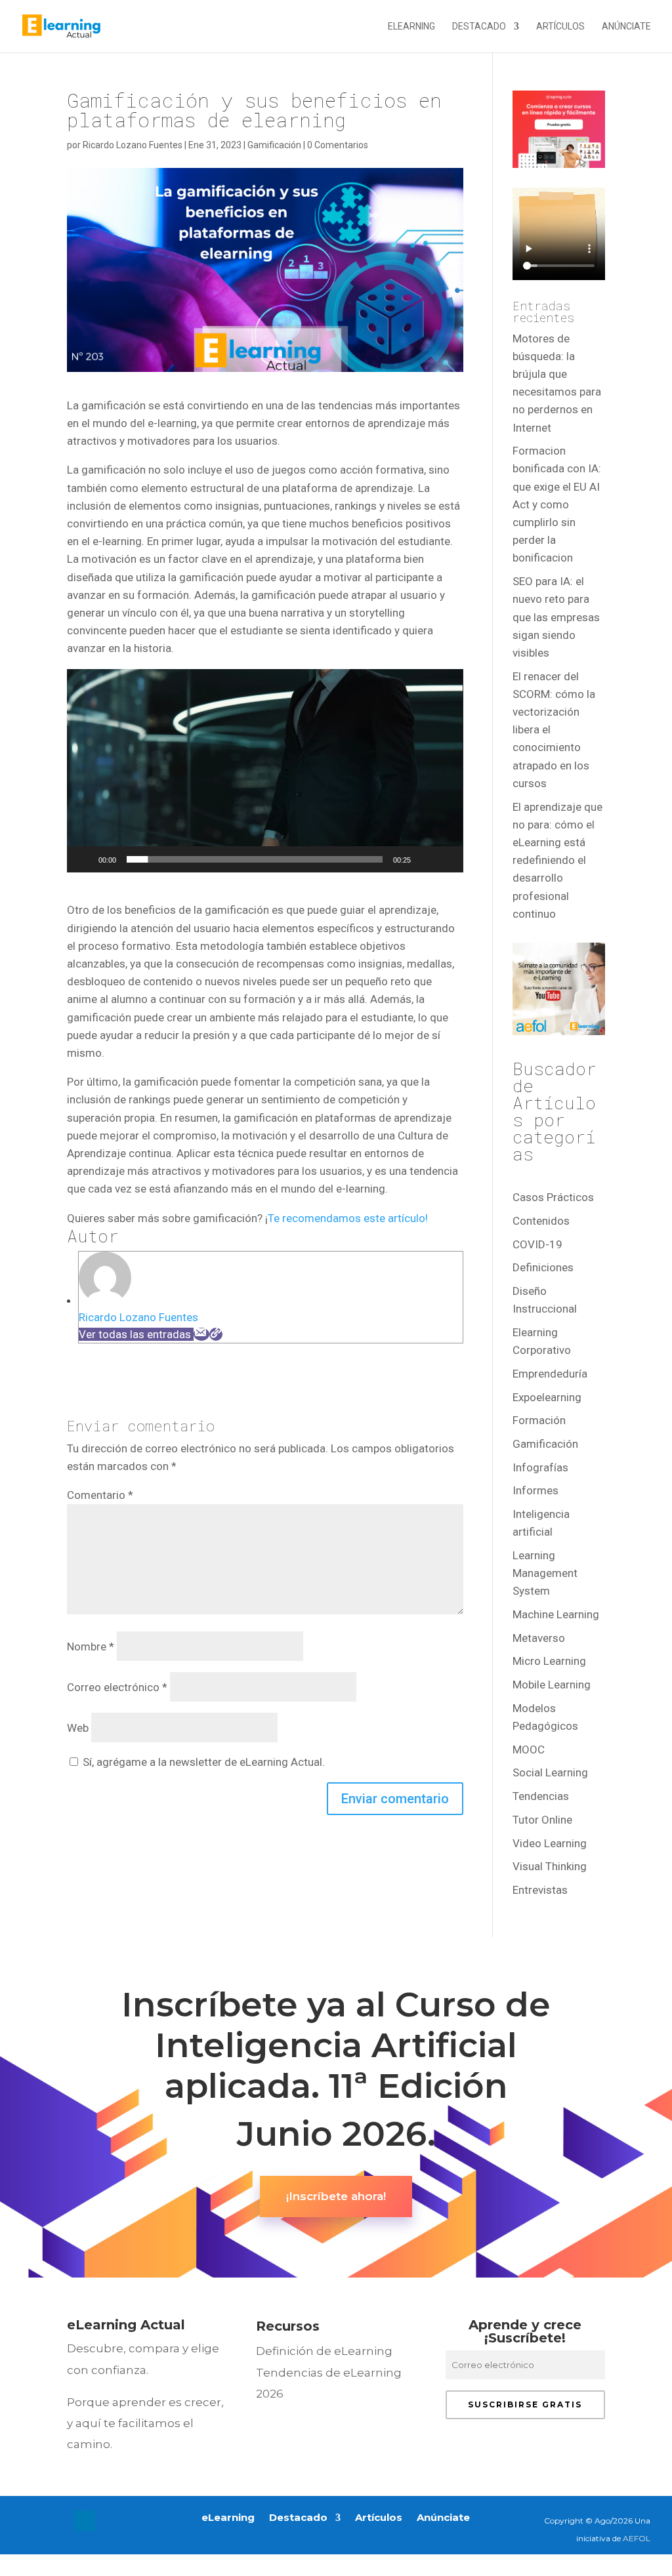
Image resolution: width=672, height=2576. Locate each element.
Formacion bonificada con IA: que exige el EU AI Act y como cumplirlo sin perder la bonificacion (557, 504)
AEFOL (637, 2538)
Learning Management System (545, 1573)
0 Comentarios (338, 145)
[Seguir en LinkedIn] (85, 2521)
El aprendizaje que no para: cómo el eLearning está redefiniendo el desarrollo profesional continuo (557, 860)
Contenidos (541, 1221)
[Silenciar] (425, 859)
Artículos (560, 27)
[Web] (216, 1334)
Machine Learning (556, 1614)
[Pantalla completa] (446, 859)
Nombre (91, 1646)
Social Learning (550, 1772)
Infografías (540, 1467)
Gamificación (274, 145)
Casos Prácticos (553, 1197)
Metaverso (539, 1638)
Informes (535, 1490)
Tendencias (541, 1796)
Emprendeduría (550, 1374)
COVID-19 (537, 1244)
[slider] (254, 859)
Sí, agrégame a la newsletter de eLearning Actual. (202, 1762)
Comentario (100, 1495)
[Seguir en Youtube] (111, 2521)
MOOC (529, 1749)
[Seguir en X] (58, 2521)
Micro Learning (549, 1661)
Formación (539, 1420)
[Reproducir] (84, 859)
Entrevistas (540, 1890)
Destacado (479, 27)
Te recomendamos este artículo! (348, 1218)
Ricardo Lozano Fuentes (133, 145)
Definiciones (543, 1267)
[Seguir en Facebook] (32, 2521)
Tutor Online (542, 1820)
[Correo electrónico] (201, 1334)
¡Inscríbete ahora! (336, 2196)
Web (78, 1728)
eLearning (411, 27)
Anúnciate (626, 27)
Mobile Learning (552, 1685)
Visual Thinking (550, 1866)
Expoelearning (547, 1397)
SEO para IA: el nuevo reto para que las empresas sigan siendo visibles (556, 617)
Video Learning (550, 1843)
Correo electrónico (117, 1687)
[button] (265, 771)
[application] (265, 771)
